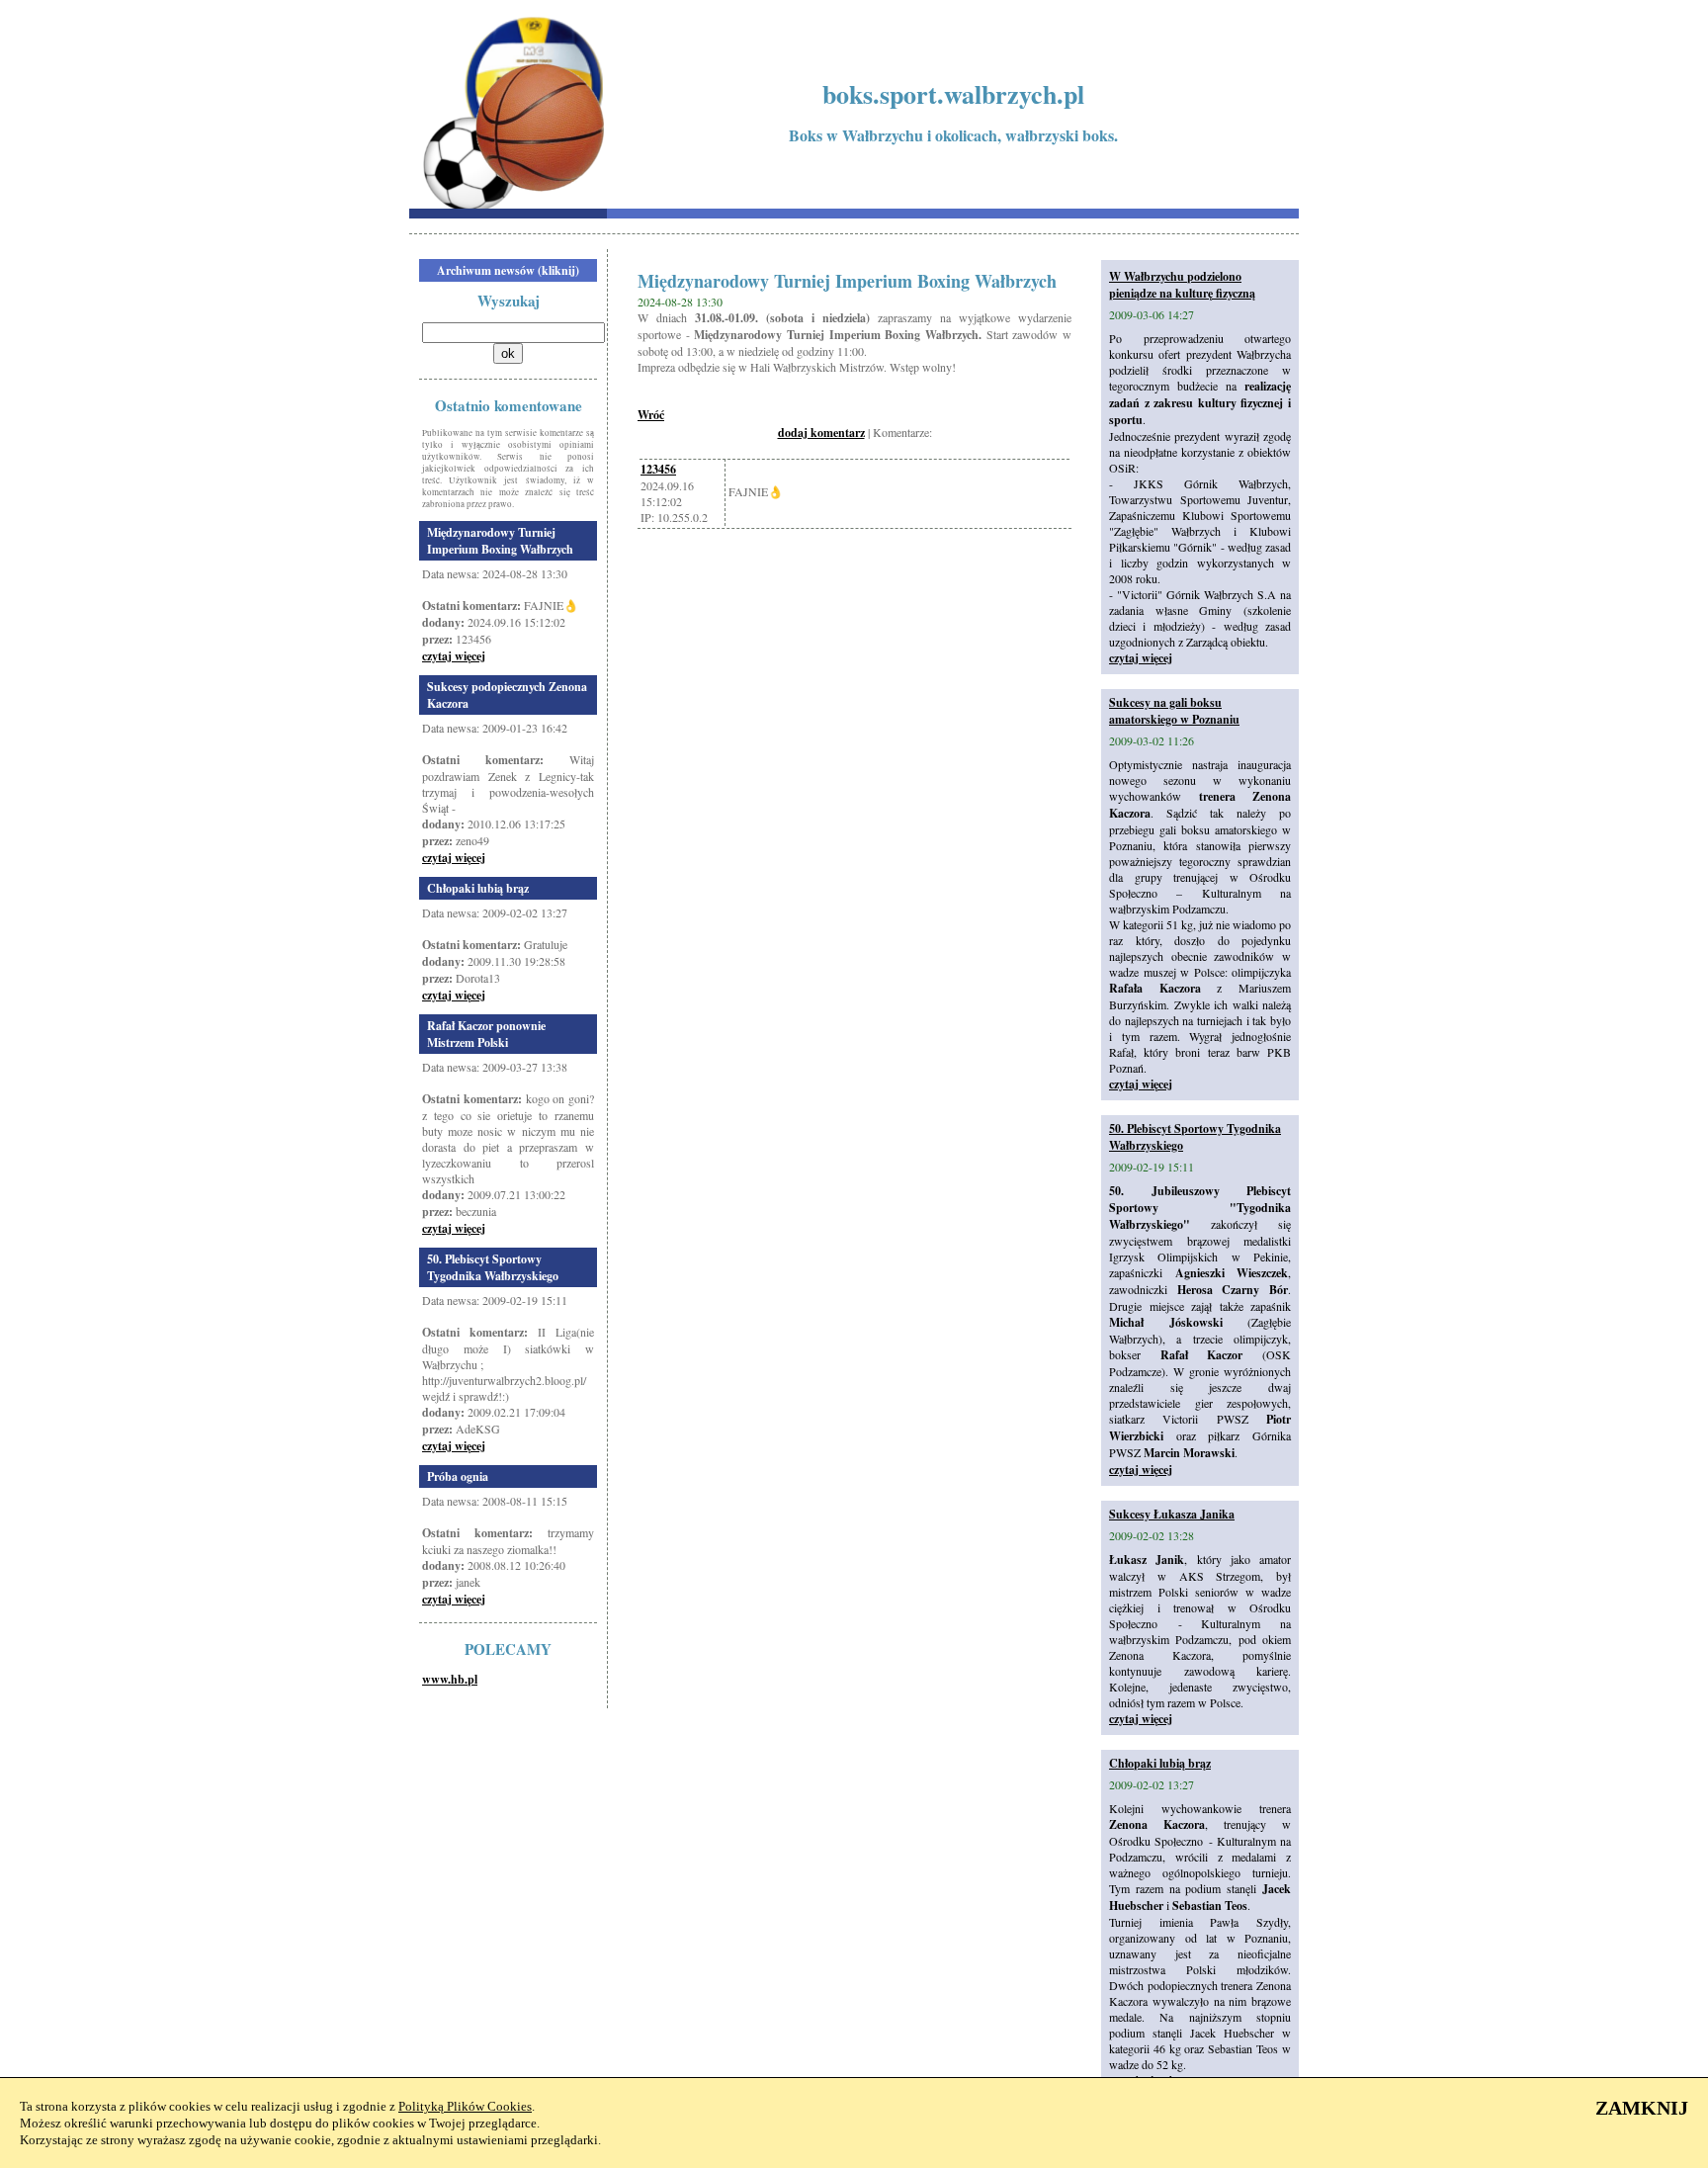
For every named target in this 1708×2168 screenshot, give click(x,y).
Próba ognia (458, 1476)
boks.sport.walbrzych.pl (953, 94)
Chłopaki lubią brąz (478, 888)
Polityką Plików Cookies (465, 2106)
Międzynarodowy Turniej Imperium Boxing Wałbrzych (500, 541)
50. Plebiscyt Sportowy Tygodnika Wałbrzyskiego (493, 1267)
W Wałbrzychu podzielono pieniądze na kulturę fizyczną (1182, 285)
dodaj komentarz (821, 433)
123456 (658, 469)
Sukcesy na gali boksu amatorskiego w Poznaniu (1174, 711)
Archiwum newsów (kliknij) (508, 270)
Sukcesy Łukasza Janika (1172, 1514)
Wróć (651, 415)
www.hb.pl (450, 1679)
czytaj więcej (454, 656)
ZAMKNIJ (1642, 2108)
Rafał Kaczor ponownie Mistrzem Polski (486, 1034)
